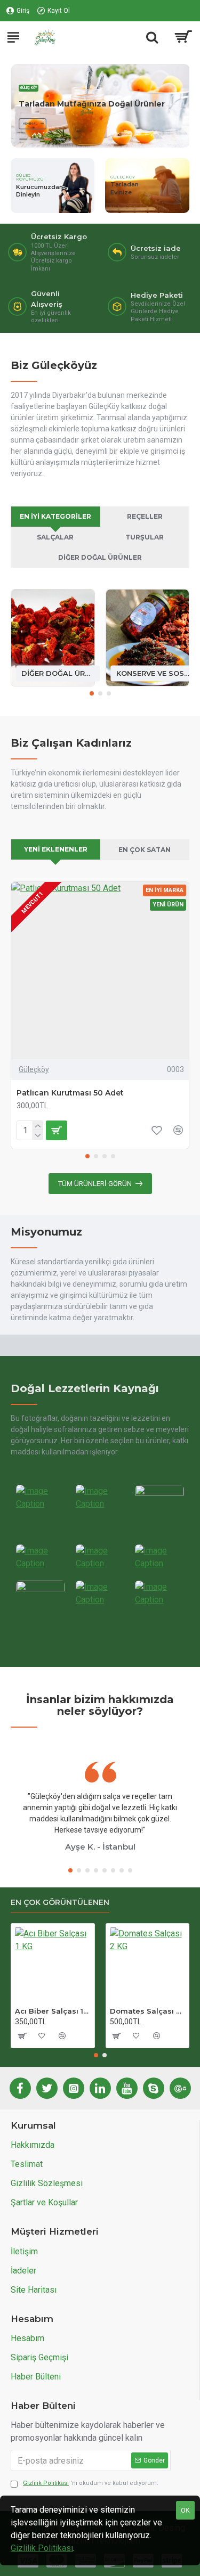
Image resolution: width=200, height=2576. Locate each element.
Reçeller (145, 516)
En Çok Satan (145, 850)
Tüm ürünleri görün (95, 1184)
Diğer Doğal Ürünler (100, 557)
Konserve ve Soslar (153, 673)
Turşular (145, 537)
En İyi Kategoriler (55, 516)
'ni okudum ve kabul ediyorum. (91, 2483)
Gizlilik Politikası (42, 2548)
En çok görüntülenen (60, 1903)
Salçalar (55, 537)
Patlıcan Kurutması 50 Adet (70, 1093)
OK (185, 2510)
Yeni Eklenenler (56, 849)
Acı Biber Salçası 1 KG (53, 2011)
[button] (92, 693)
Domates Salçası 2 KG (148, 2011)
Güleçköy (34, 1069)
